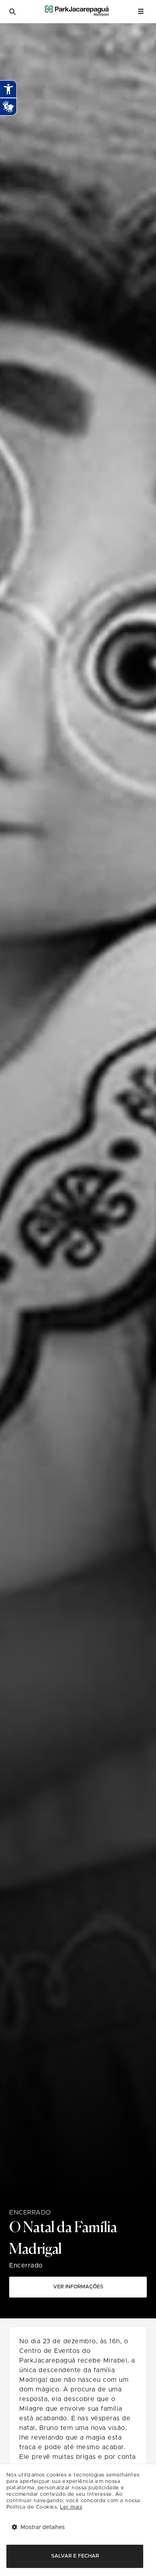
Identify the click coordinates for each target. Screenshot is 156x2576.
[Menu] (141, 11)
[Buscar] (12, 12)
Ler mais (71, 2507)
